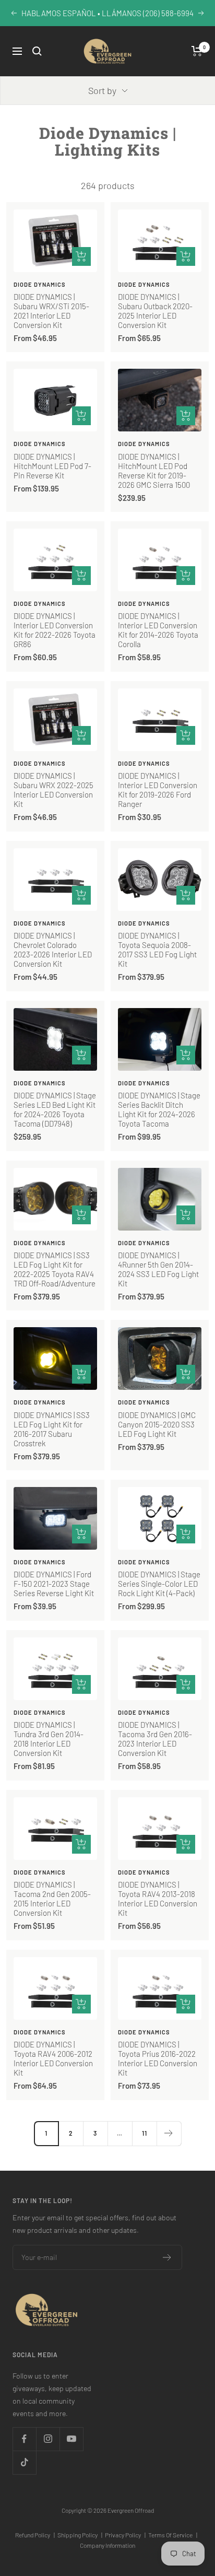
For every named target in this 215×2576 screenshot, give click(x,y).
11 (145, 2133)
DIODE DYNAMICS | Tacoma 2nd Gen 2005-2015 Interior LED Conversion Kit (52, 1899)
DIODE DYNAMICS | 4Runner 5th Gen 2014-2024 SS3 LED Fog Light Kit (158, 1269)
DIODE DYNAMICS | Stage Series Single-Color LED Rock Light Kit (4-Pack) (159, 1584)
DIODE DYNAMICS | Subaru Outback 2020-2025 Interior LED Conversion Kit (155, 311)
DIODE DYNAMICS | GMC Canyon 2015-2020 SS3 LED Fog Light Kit (157, 1424)
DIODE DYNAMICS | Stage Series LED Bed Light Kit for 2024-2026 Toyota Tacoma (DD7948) (55, 1109)
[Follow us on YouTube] (71, 2439)
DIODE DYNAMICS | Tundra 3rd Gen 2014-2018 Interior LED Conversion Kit (49, 1739)
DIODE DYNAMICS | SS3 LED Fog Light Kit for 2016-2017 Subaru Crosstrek (52, 1429)
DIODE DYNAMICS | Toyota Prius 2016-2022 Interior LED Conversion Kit (158, 2058)
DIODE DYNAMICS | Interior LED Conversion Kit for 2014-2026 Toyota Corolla (158, 630)
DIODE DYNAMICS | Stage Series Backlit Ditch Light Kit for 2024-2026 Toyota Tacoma (159, 1109)
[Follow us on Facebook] (24, 2439)
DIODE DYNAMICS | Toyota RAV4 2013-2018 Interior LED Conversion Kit (158, 1899)
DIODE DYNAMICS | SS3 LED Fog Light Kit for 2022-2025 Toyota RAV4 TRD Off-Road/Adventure (55, 1269)
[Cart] (197, 51)
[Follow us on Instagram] (48, 2439)
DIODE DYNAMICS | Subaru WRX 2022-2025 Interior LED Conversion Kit (53, 790)
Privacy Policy (125, 2535)
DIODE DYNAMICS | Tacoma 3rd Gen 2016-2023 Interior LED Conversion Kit (155, 1739)
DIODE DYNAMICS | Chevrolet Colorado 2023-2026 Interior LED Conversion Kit (53, 950)
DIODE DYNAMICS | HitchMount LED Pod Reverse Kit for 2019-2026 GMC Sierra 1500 (154, 471)
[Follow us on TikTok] (24, 2462)
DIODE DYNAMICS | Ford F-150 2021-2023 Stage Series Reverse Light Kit (54, 1584)
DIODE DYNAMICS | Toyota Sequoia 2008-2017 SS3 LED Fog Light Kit (157, 950)
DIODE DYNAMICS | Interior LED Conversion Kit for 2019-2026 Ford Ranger (158, 790)
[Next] (169, 2133)
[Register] (167, 2257)
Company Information (107, 2545)
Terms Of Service (173, 2535)
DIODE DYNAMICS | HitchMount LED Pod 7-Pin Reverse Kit (52, 466)
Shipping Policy (80, 2535)
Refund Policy (35, 2535)
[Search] (37, 51)
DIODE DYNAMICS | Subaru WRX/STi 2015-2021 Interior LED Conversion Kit (51, 311)
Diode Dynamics (40, 284)
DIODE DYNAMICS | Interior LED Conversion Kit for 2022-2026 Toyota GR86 (55, 630)
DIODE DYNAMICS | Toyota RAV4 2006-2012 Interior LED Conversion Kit (53, 2058)
